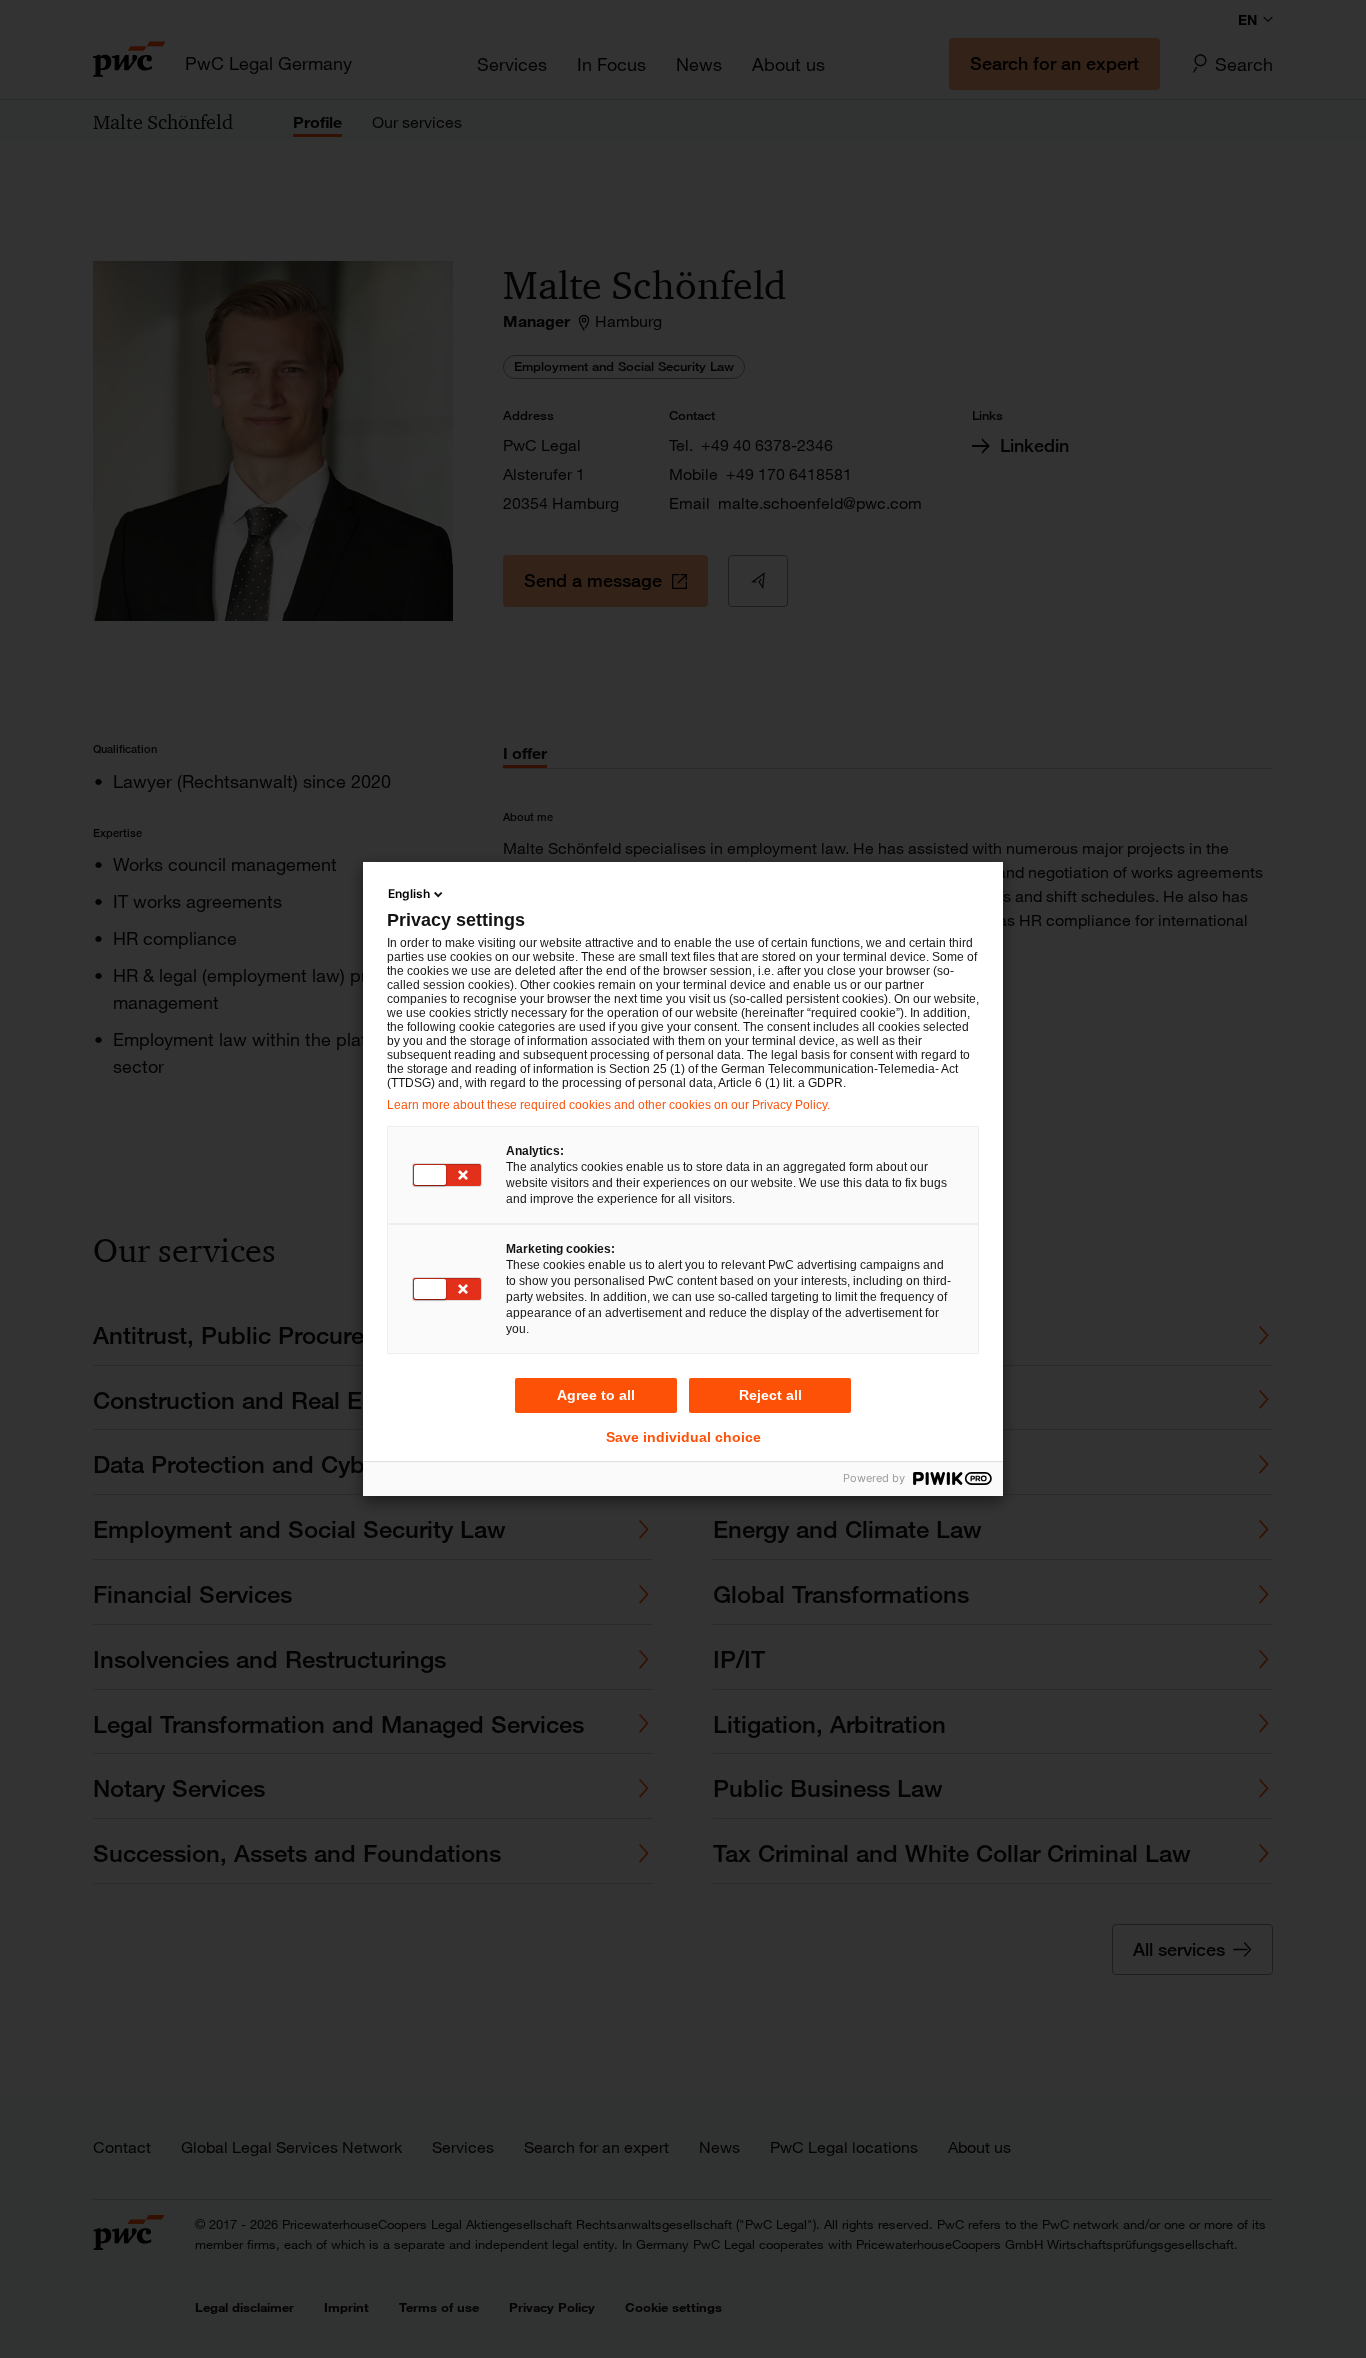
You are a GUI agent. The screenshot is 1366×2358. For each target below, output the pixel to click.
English (409, 893)
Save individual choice (683, 1437)
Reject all (770, 1395)
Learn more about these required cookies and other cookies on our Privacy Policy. (608, 1105)
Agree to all (596, 1395)
